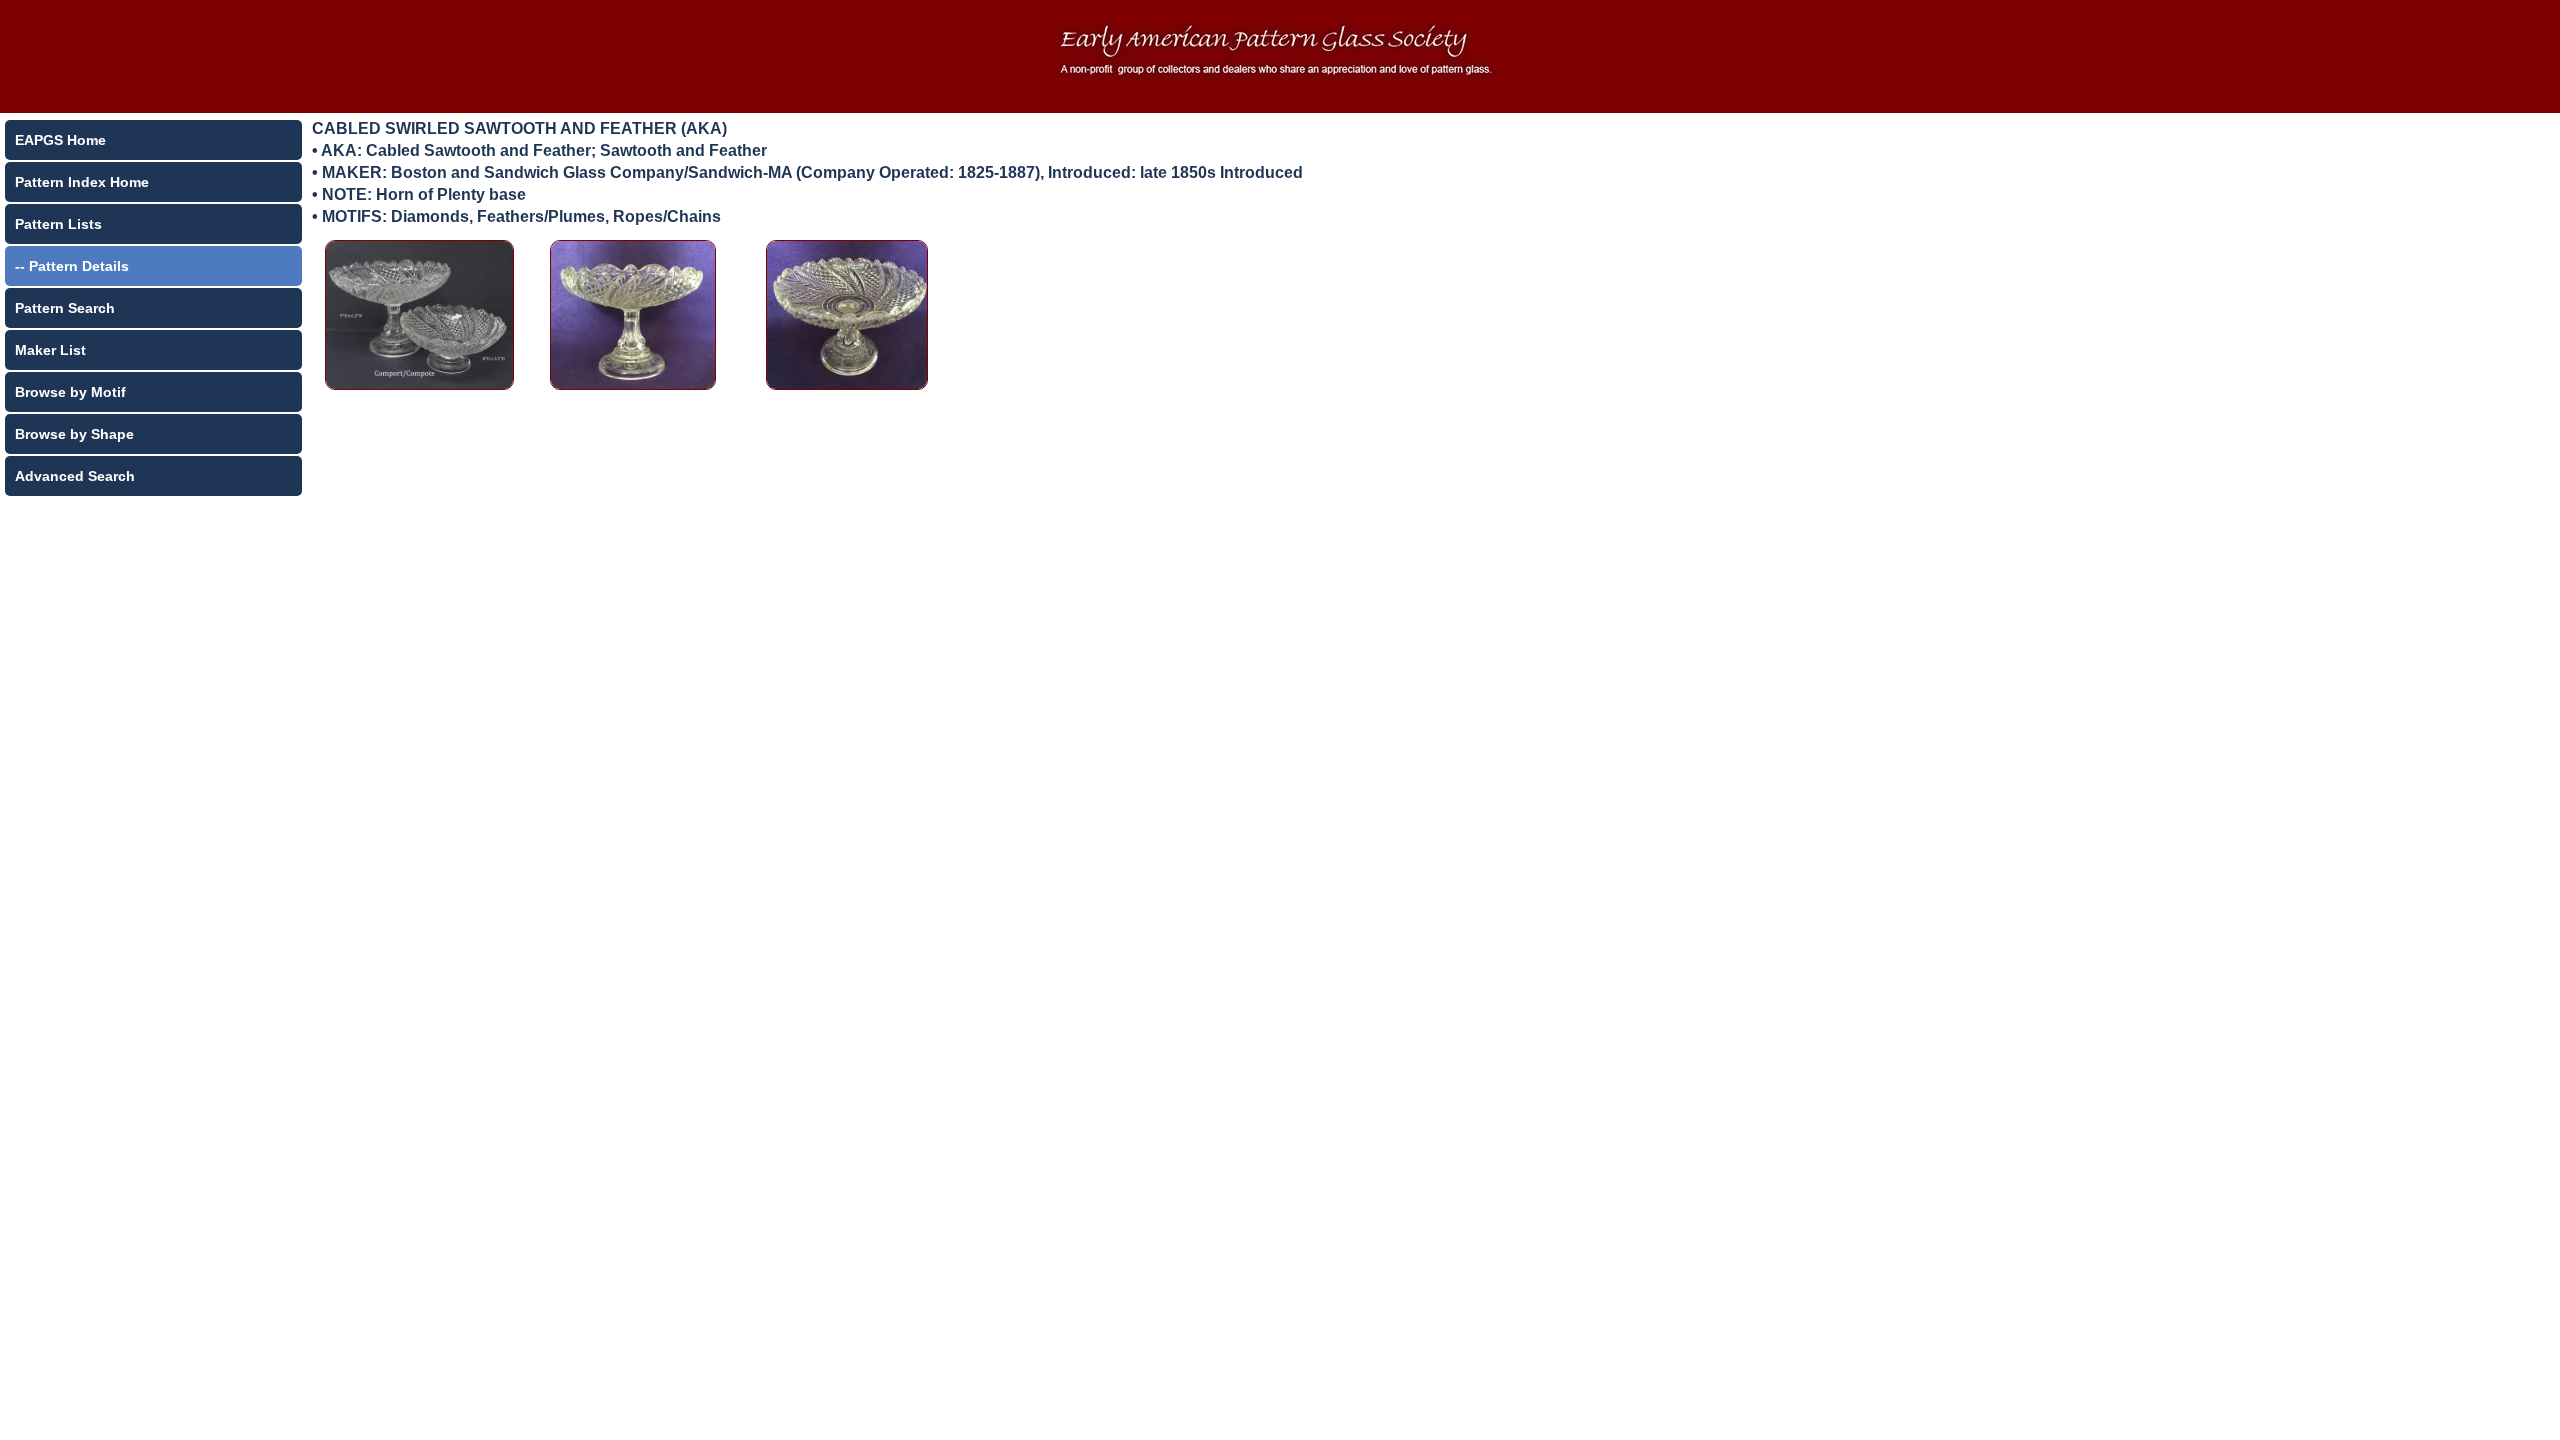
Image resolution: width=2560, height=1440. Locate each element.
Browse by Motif (70, 392)
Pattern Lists (58, 224)
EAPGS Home (60, 140)
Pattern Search (65, 308)
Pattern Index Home (82, 182)
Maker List (50, 350)
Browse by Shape (74, 434)
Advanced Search (75, 476)
